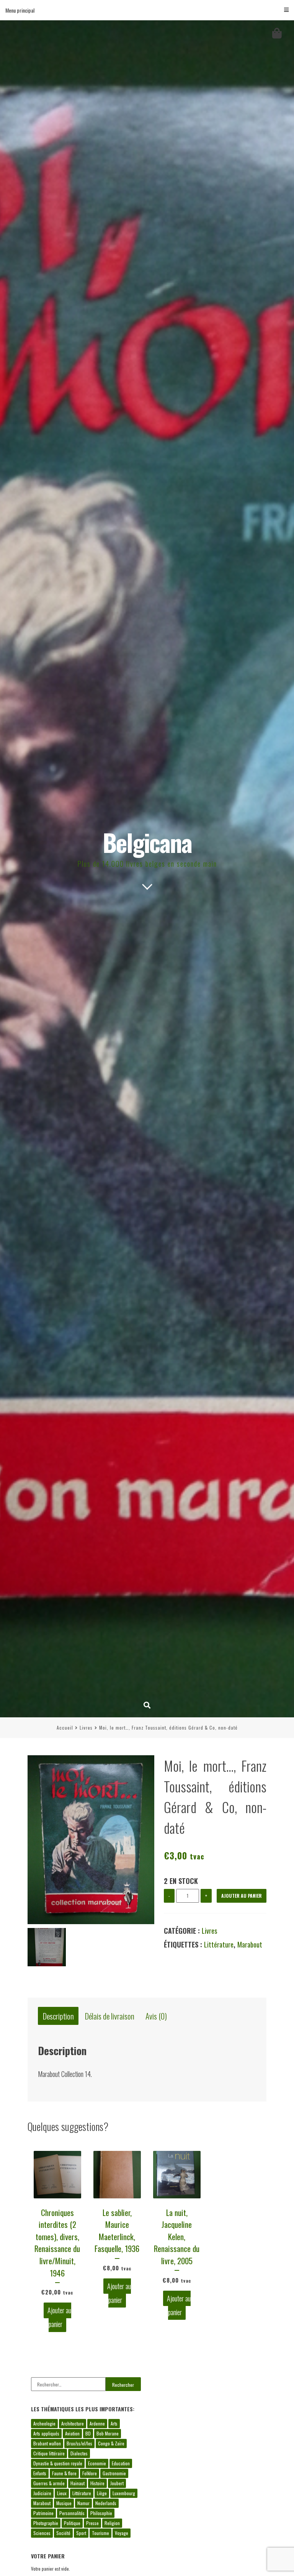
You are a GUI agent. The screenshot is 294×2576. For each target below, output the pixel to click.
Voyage (122, 2533)
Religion (112, 2523)
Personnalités (72, 2513)
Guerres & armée (49, 2483)
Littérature (219, 1944)
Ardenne (97, 2423)
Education (121, 2463)
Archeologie (44, 2423)
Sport (81, 2533)
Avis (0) (156, 2016)
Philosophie (101, 2513)
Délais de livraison (110, 2016)
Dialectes (79, 2453)
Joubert (117, 2483)
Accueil (65, 1727)
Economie (97, 2463)
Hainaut (78, 2483)
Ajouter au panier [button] (59, 2317)
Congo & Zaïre (111, 2443)
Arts (114, 2423)
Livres (86, 1727)
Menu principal (20, 10)
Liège (102, 2493)
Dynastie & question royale (58, 2463)
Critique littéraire (49, 2453)
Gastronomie (114, 2473)
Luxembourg (124, 2493)
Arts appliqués (46, 2433)
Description (58, 2016)
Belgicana (147, 842)
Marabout (250, 1944)
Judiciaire (42, 2493)
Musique (64, 2503)
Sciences (42, 2533)
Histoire (97, 2483)
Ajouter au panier (242, 1896)
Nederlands (106, 2503)
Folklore (90, 2473)
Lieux (62, 2493)
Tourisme (100, 2533)
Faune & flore (64, 2473)
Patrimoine (43, 2513)
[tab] (58, 2016)
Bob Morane (108, 2433)
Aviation (72, 2433)
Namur (83, 2503)
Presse (92, 2523)
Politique (72, 2523)
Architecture (73, 2423)
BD (88, 2433)
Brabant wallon (47, 2443)
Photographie (46, 2523)
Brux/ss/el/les (79, 2443)
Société (63, 2533)
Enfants (40, 2473)
